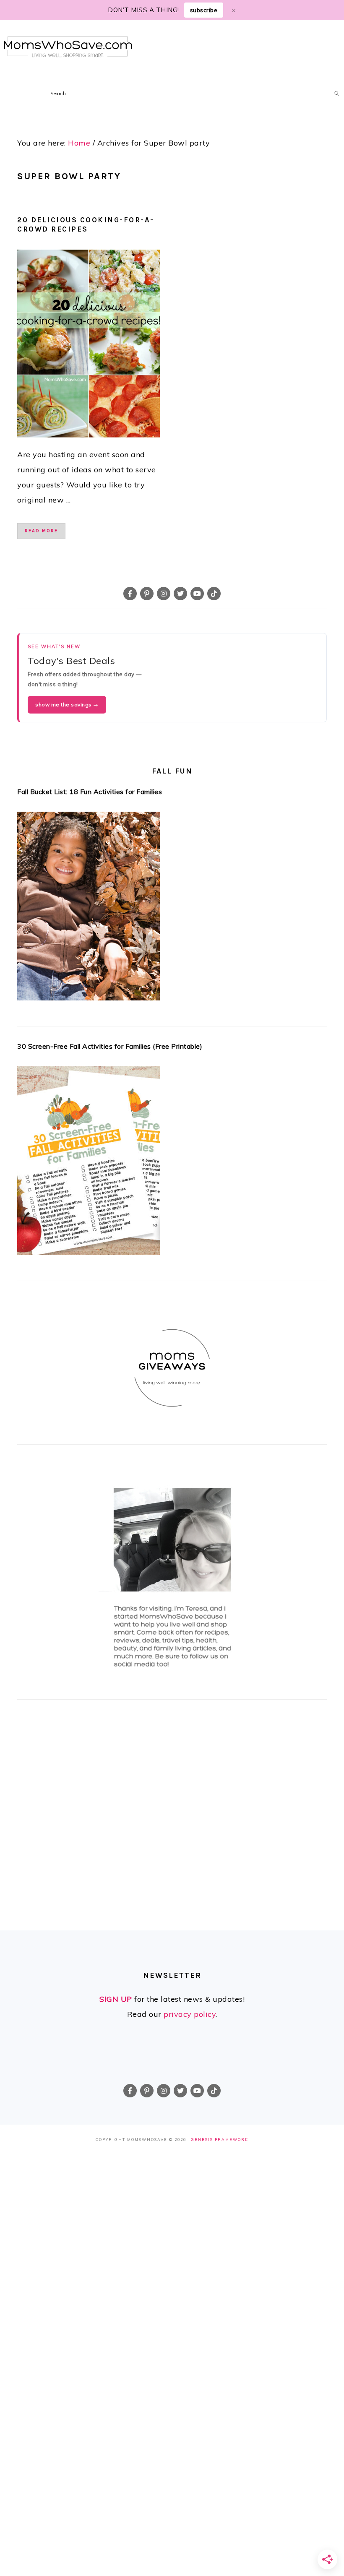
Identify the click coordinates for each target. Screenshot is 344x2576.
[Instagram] (164, 594)
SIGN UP (116, 1999)
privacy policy (190, 2014)
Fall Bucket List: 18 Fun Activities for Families (90, 792)
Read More (41, 531)
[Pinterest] (147, 594)
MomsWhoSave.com (68, 47)
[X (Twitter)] (180, 594)
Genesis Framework (220, 2140)
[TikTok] (214, 594)
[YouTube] (197, 594)
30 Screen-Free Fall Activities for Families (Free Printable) (110, 1046)
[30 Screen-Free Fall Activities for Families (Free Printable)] (172, 1163)
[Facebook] (130, 594)
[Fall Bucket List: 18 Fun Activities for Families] (172, 909)
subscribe (204, 10)
